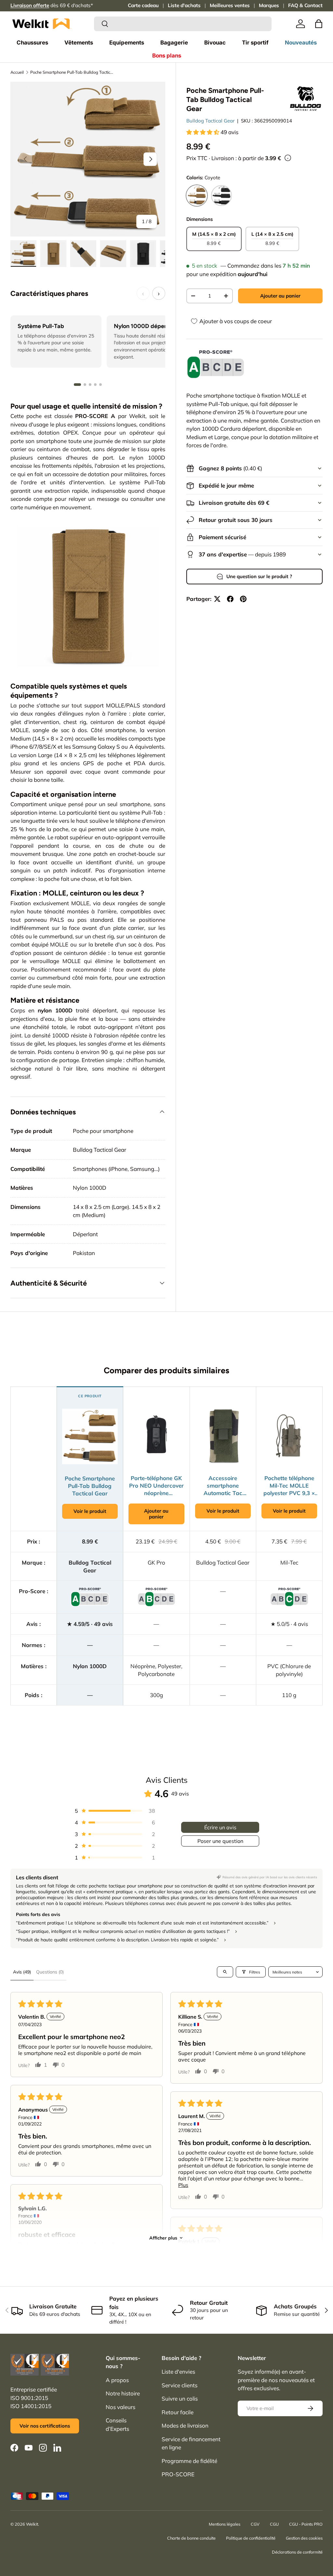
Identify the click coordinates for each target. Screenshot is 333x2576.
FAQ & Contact (305, 5)
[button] (319, 24)
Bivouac (215, 43)
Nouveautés (301, 43)
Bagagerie (174, 43)
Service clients (180, 2385)
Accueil (17, 72)
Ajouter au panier (280, 296)
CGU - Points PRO (306, 2524)
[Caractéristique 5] (100, 385)
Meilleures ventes (230, 5)
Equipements (127, 43)
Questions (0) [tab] (50, 1972)
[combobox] (183, 24)
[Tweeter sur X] (217, 599)
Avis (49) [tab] (22, 1972)
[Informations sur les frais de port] (288, 158)
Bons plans (167, 56)
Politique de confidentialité (251, 2538)
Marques (269, 5)
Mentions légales (225, 2524)
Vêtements (79, 43)
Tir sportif (255, 43)
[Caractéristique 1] (77, 385)
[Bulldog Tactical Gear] (306, 99)
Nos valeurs (120, 2407)
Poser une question (220, 1841)
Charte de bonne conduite (191, 2538)
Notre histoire (123, 2393)
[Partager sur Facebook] (230, 599)
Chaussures (32, 43)
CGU (274, 2524)
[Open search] (225, 1972)
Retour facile (178, 2412)
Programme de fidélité (189, 2461)
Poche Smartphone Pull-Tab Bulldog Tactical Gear (72, 72)
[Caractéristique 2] (85, 385)
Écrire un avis (220, 1827)
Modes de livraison (185, 2425)
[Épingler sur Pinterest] (243, 599)
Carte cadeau (143, 5)
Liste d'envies (178, 2372)
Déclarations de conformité (297, 2552)
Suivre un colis (180, 2398)
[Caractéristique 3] (90, 385)
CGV (255, 2524)
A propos (117, 2380)
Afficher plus (163, 2238)
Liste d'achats (184, 5)
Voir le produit (90, 1511)
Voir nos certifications (45, 2426)
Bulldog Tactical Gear (210, 121)
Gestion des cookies (304, 2538)
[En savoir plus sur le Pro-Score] (216, 364)
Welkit (32, 2524)
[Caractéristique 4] (95, 385)
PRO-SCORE (178, 2474)
